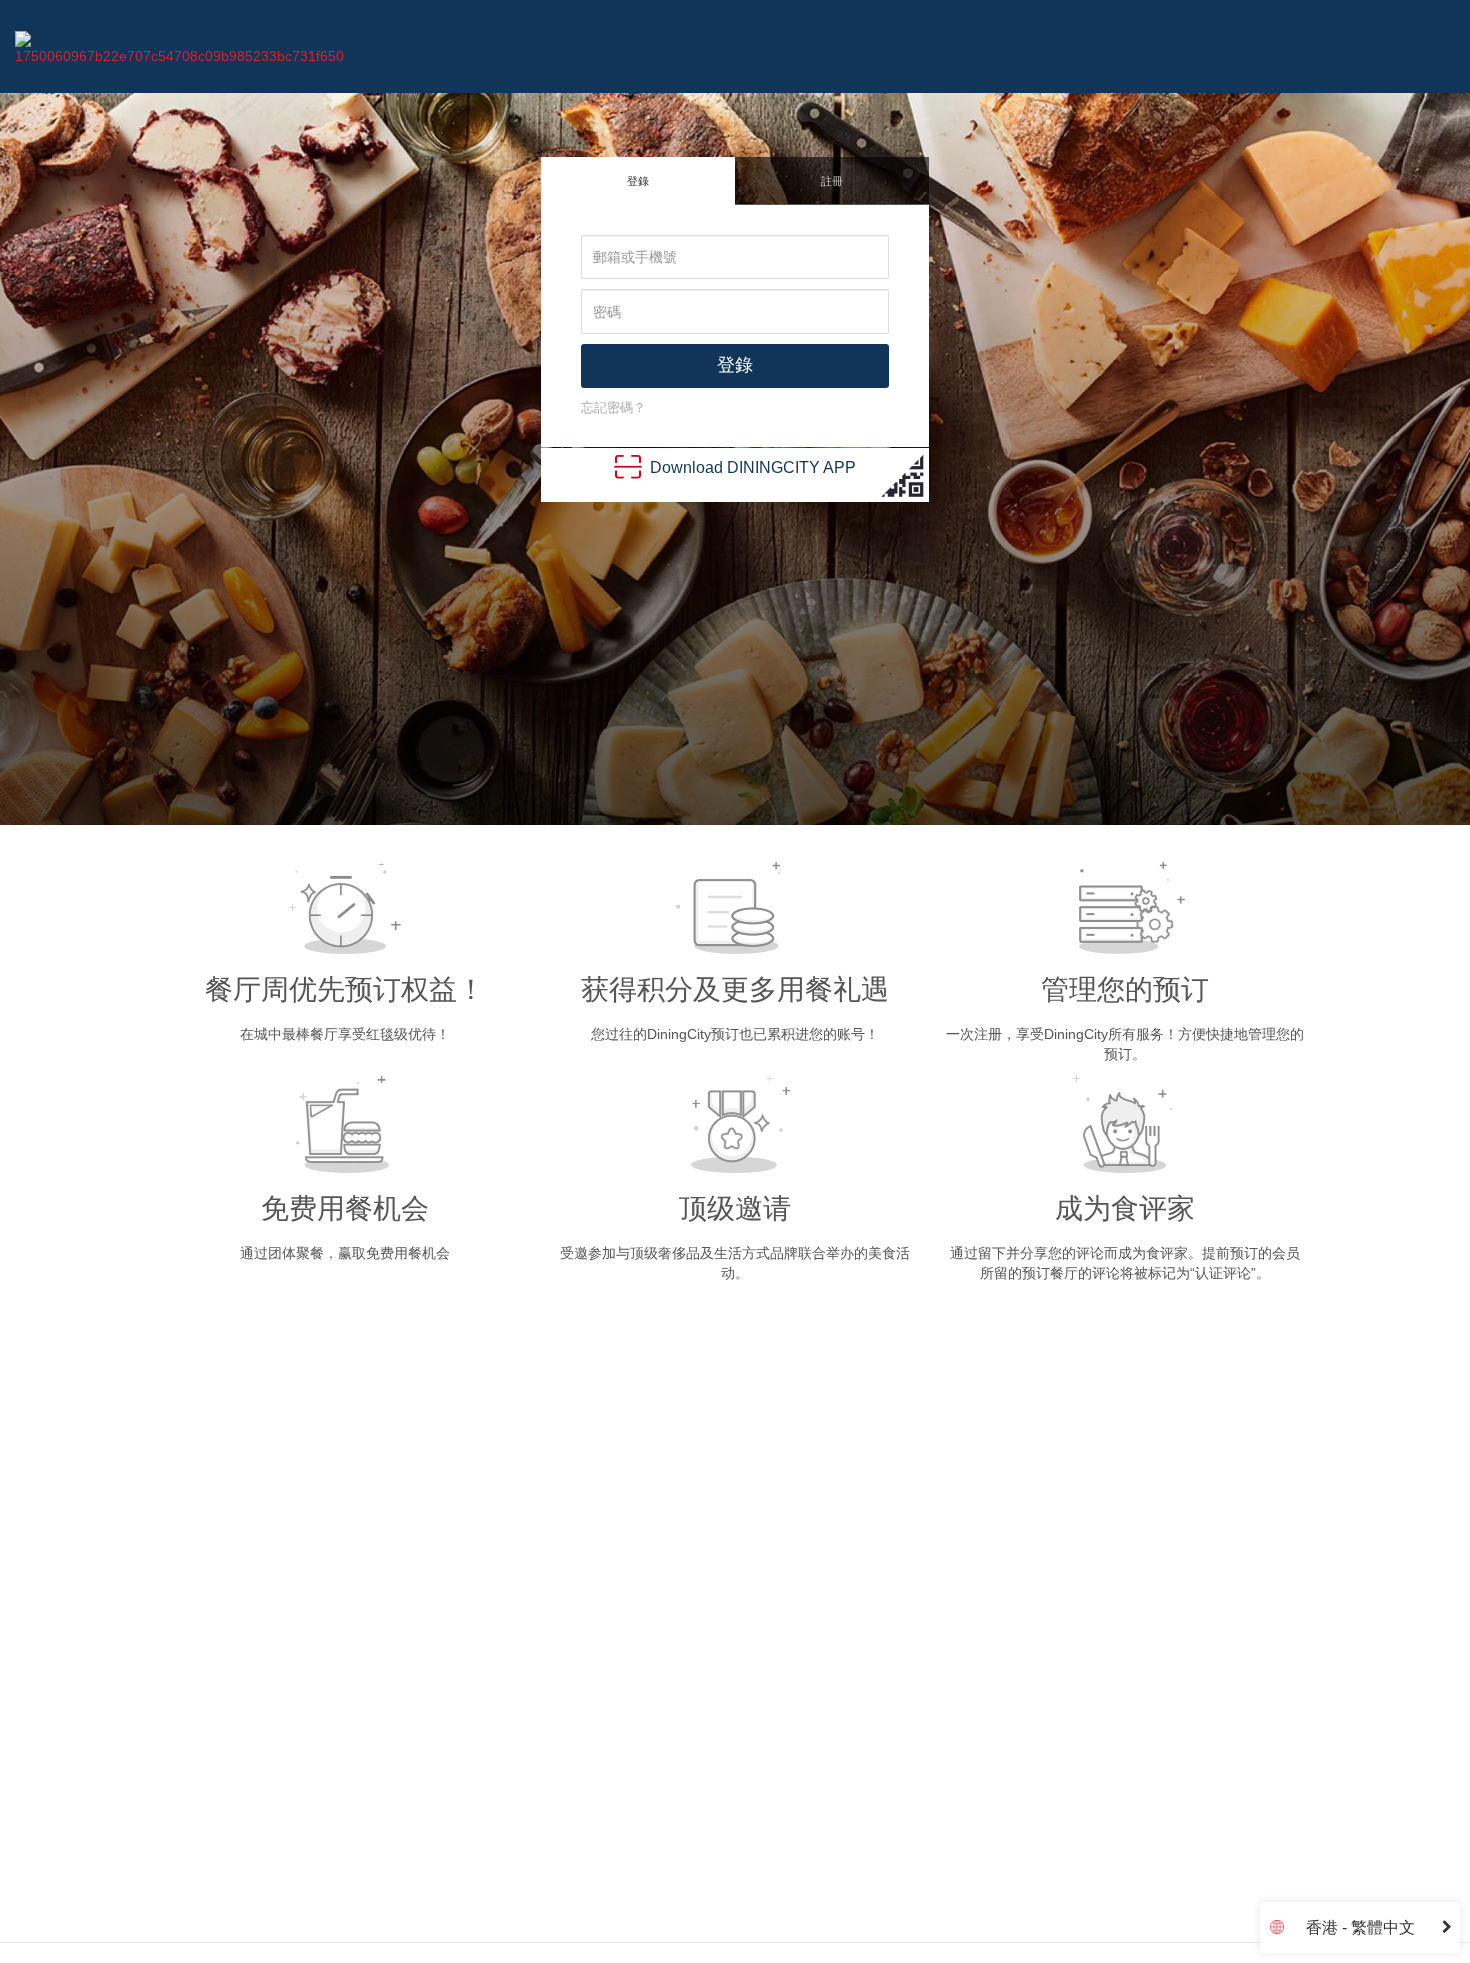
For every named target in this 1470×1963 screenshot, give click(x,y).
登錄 (638, 181)
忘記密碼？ (613, 407)
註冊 (832, 181)
